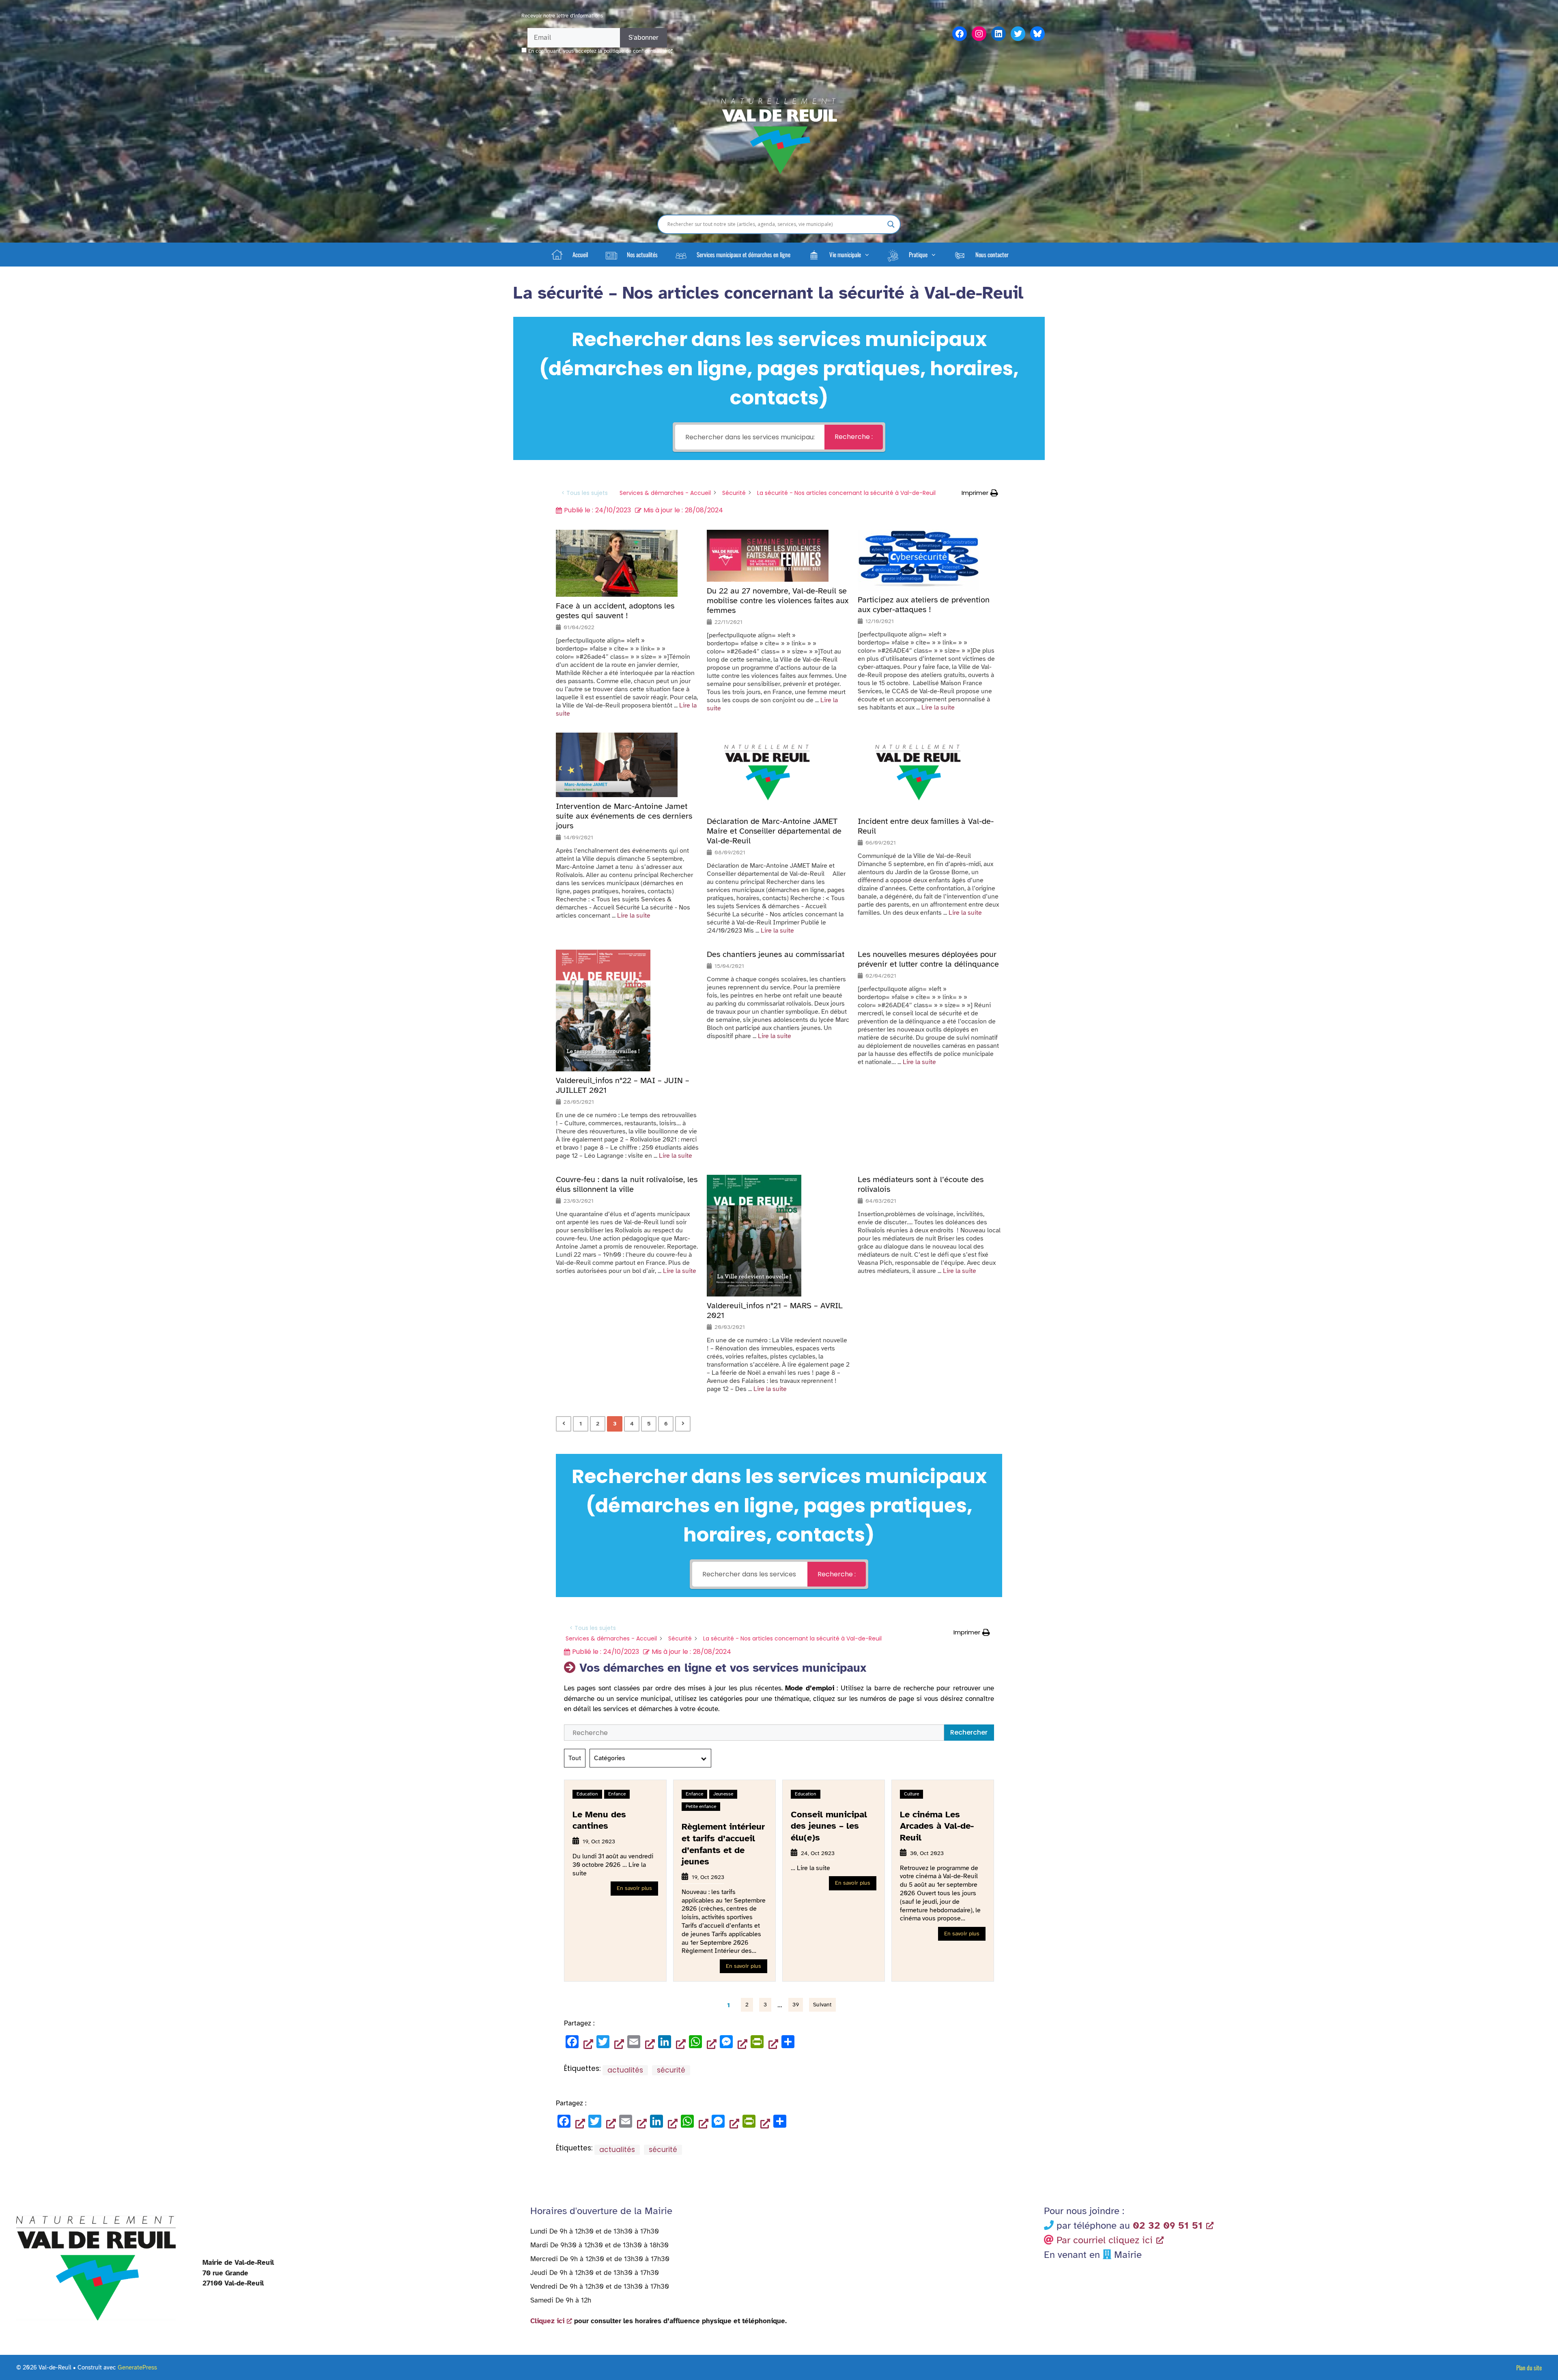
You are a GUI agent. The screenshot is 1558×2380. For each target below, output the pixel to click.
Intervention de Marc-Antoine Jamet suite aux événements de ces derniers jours (624, 816)
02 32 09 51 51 (1168, 2225)
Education (587, 1794)
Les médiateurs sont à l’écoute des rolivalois (921, 1185)
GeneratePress (137, 2367)
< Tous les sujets (585, 493)
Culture (911, 1794)
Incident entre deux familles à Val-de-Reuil (926, 826)
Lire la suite (938, 707)
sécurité (671, 2070)
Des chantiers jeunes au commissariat (776, 955)
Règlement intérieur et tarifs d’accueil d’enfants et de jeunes (723, 1844)
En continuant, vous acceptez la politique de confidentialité (597, 51)
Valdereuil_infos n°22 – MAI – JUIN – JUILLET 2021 (623, 1086)
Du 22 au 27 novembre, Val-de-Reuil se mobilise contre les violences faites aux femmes (778, 601)
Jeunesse (723, 1794)
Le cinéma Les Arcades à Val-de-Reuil (937, 1826)
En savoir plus (634, 1888)
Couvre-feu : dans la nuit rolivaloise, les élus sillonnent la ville (627, 1185)
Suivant (822, 2005)
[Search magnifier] (891, 224)
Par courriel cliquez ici (1105, 2240)
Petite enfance (701, 1806)
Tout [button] (575, 1758)
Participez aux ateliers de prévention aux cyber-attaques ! (924, 605)
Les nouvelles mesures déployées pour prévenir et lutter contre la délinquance (928, 959)
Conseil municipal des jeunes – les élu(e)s (829, 1826)
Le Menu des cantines (599, 1820)
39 (796, 2005)
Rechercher (969, 1732)
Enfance (617, 1794)
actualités (625, 2070)
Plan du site (1529, 2367)
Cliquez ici (547, 2321)
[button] (838, 254)
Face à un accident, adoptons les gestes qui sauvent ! (615, 611)
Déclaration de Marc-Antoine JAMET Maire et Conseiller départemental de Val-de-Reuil (774, 831)
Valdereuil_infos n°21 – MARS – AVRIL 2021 (775, 1311)
